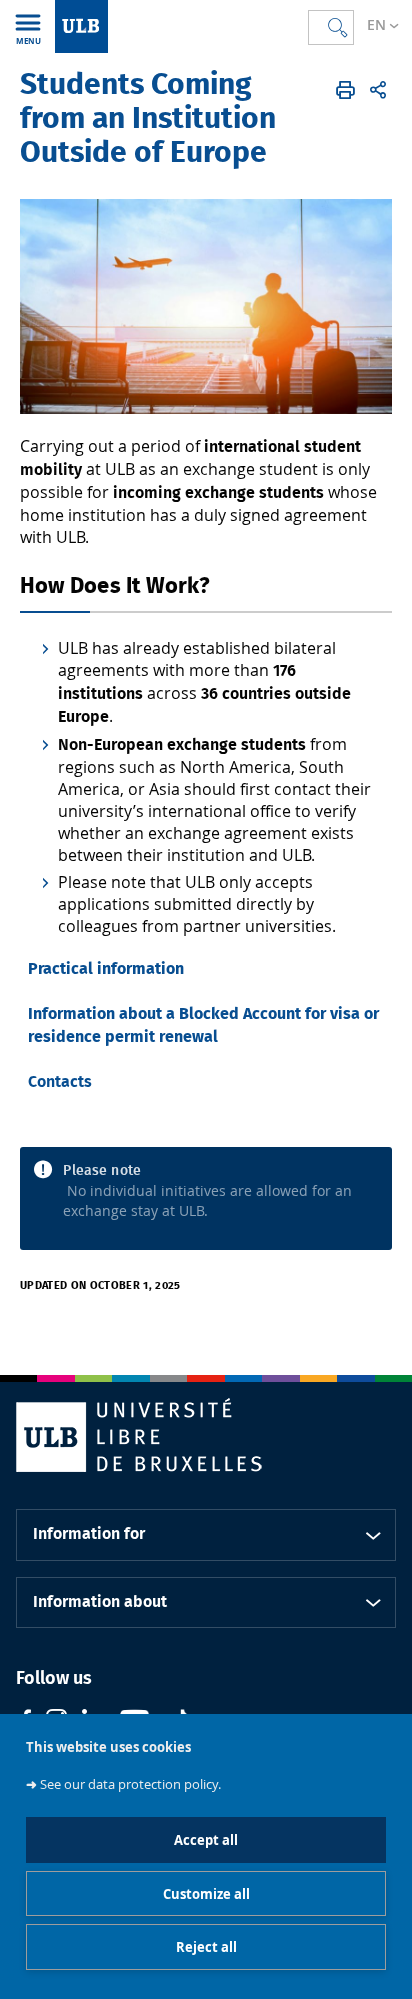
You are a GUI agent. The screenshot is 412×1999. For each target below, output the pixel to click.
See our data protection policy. (130, 1784)
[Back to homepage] (81, 26)
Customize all (206, 1894)
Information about (100, 1602)
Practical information (106, 969)
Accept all (206, 1840)
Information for (89, 1534)
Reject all (206, 1947)
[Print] (345, 90)
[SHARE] (378, 90)
